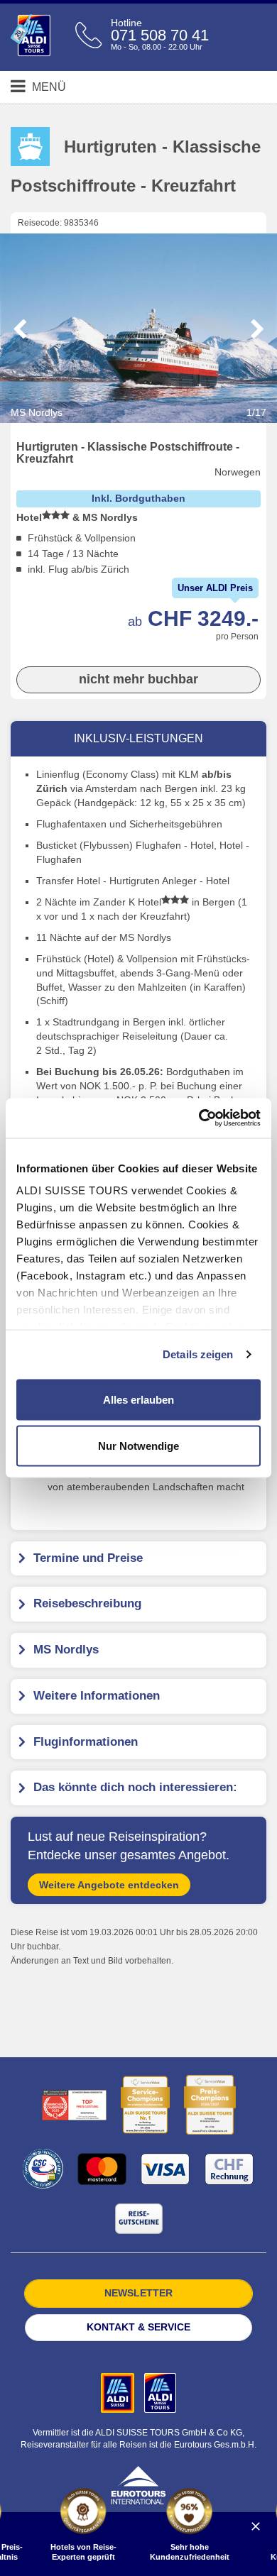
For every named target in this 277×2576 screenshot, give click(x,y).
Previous (20, 329)
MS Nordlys (138, 412)
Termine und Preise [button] (88, 1558)
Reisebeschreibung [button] (87, 1603)
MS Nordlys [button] (66, 1650)
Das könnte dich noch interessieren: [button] (135, 1787)
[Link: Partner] (119, 2392)
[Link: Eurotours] (138, 2484)
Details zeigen (198, 1354)
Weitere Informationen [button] (97, 1696)
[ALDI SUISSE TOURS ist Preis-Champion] (210, 2105)
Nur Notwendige (138, 1446)
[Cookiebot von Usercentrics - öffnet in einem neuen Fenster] (199, 1118)
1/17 (256, 412)
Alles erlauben (138, 1399)
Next (257, 329)
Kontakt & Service (138, 2327)
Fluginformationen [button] (86, 1742)
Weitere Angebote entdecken (109, 1885)
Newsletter (138, 2293)
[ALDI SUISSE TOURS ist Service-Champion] (145, 2105)
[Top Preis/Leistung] (74, 2105)
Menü (48, 87)
